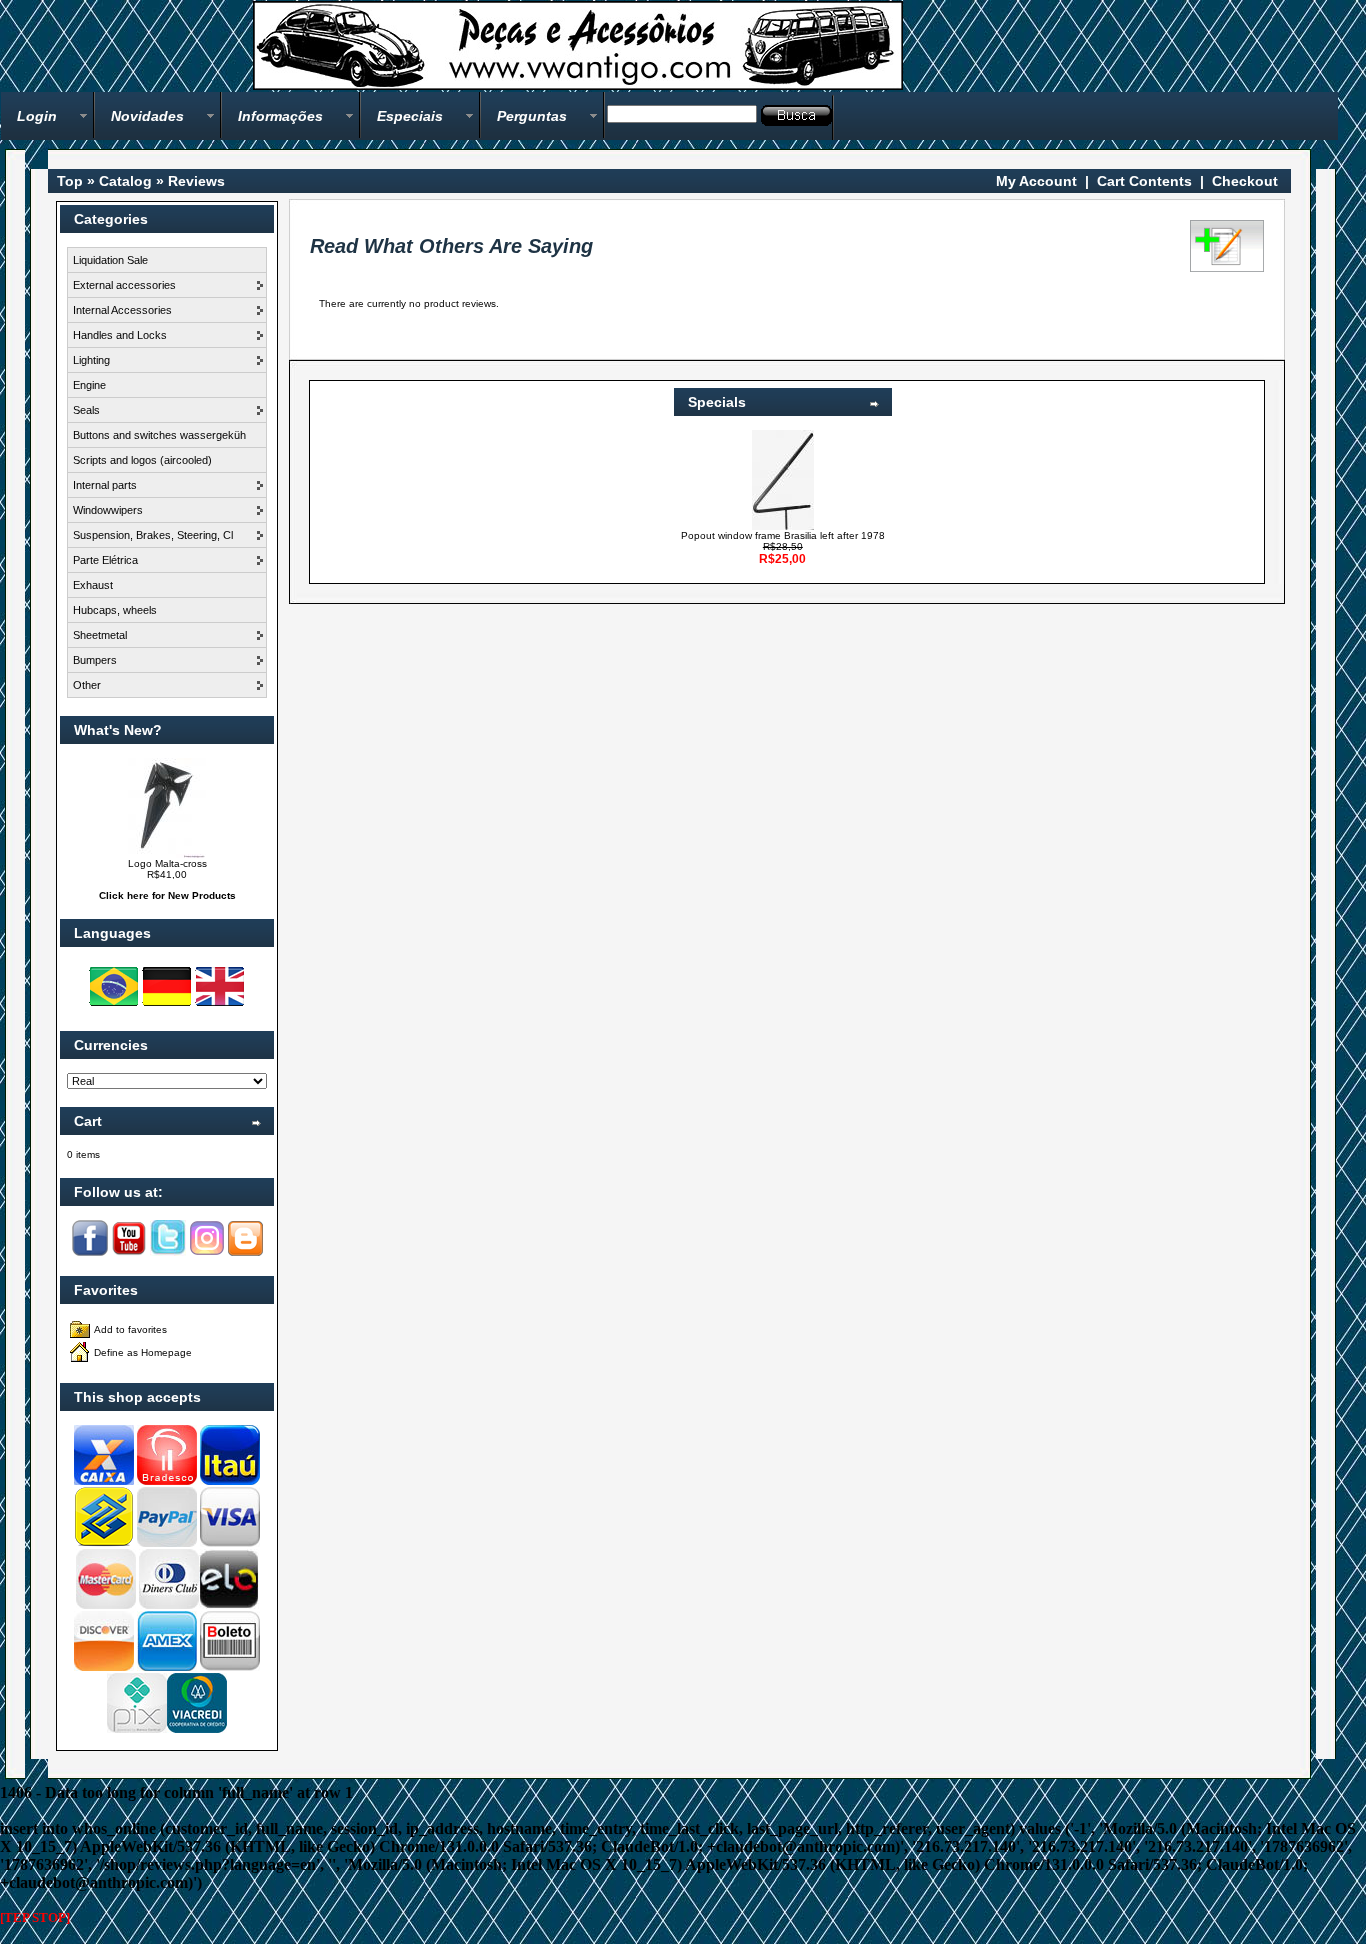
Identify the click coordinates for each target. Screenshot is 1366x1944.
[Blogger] (245, 1252)
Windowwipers (108, 510)
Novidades (147, 116)
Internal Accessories (122, 310)
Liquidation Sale (110, 260)
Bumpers (95, 660)
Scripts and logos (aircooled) (142, 460)
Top (70, 181)
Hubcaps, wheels (115, 610)
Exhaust (93, 585)
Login (37, 116)
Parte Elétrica (105, 560)
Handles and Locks (120, 335)
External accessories (124, 285)
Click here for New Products (167, 895)
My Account (1036, 181)
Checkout (1245, 181)
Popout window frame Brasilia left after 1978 (783, 535)
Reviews (196, 181)
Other (87, 685)
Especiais (410, 116)
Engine (89, 385)
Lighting (91, 360)
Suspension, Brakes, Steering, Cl (153, 535)
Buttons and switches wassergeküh (159, 435)
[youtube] (129, 1252)
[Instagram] (207, 1252)
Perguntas (532, 116)
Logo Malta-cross (167, 863)
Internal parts (105, 485)
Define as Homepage (143, 1352)
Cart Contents (1144, 181)
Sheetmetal (100, 635)
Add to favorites (130, 1329)
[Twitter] (168, 1252)
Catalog (125, 181)
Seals (86, 410)
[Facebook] (90, 1252)
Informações (280, 116)
